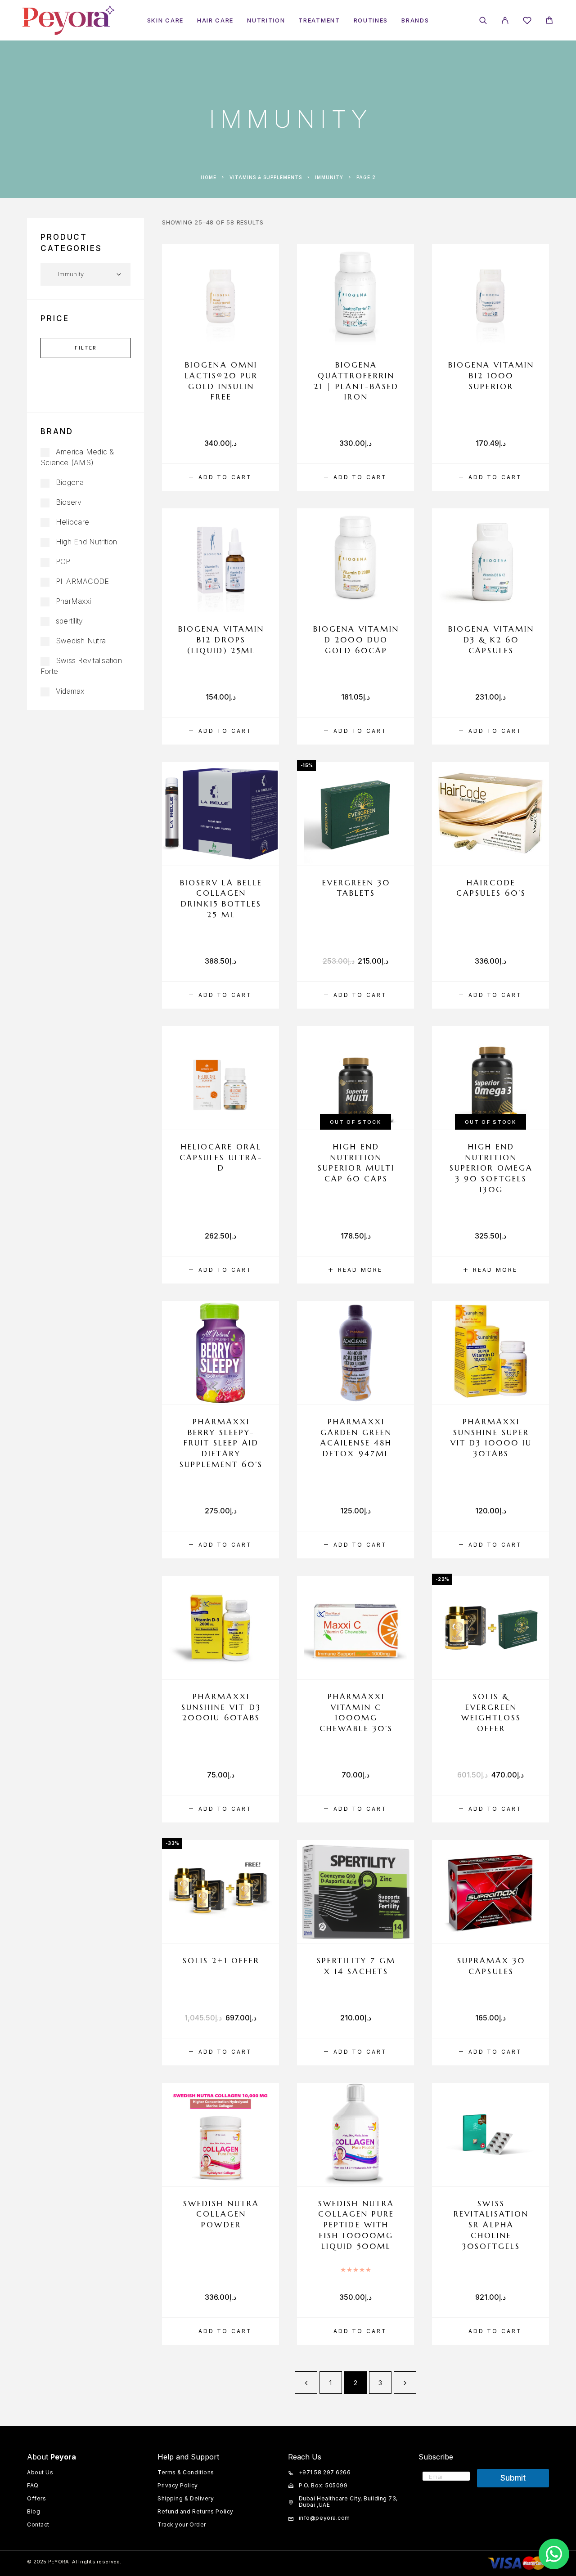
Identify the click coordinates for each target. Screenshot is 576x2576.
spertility (69, 621)
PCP (63, 561)
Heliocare (72, 522)
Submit (513, 2478)
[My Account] (505, 20)
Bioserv (69, 502)
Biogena (70, 482)
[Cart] (549, 21)
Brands (415, 20)
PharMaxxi (73, 601)
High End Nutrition (86, 542)
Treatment (319, 20)
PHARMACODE (82, 581)
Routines (371, 20)
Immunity (329, 177)
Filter (86, 348)
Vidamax (70, 691)
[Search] (483, 20)
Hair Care (215, 20)
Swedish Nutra (81, 641)
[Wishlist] (527, 22)
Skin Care (165, 20)
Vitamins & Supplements (266, 177)
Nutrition (266, 20)
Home (209, 177)
